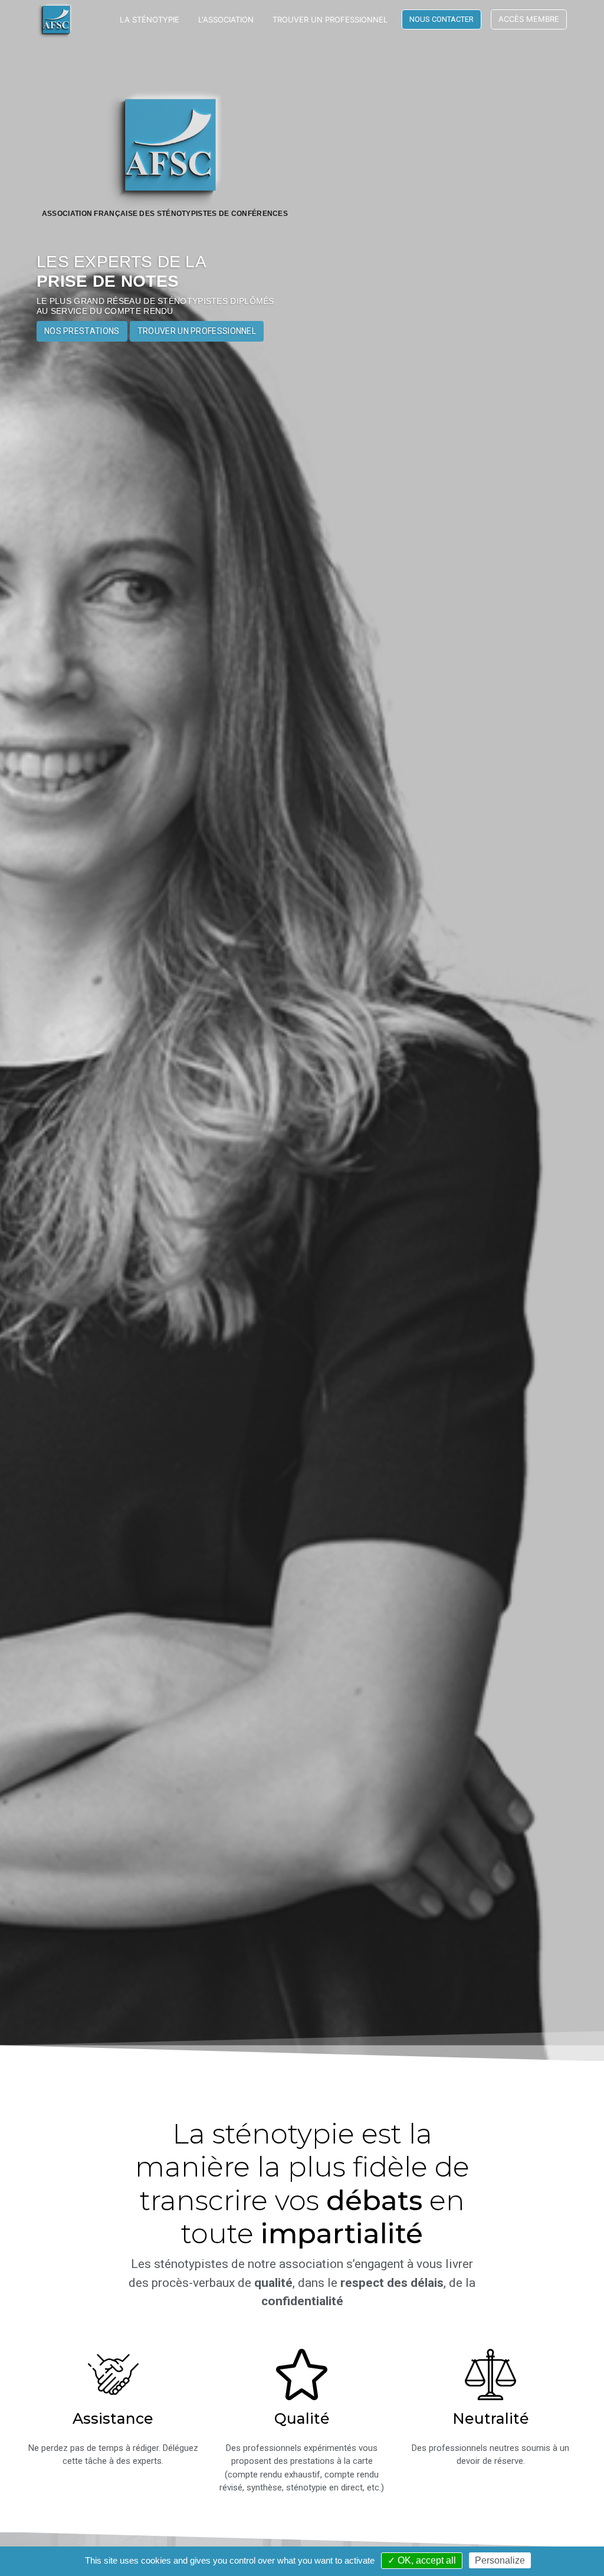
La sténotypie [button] (150, 19)
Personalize (500, 2560)
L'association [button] (226, 19)
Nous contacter (441, 19)
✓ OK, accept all (422, 2560)
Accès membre (529, 19)
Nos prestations (82, 331)
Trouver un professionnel (330, 19)
